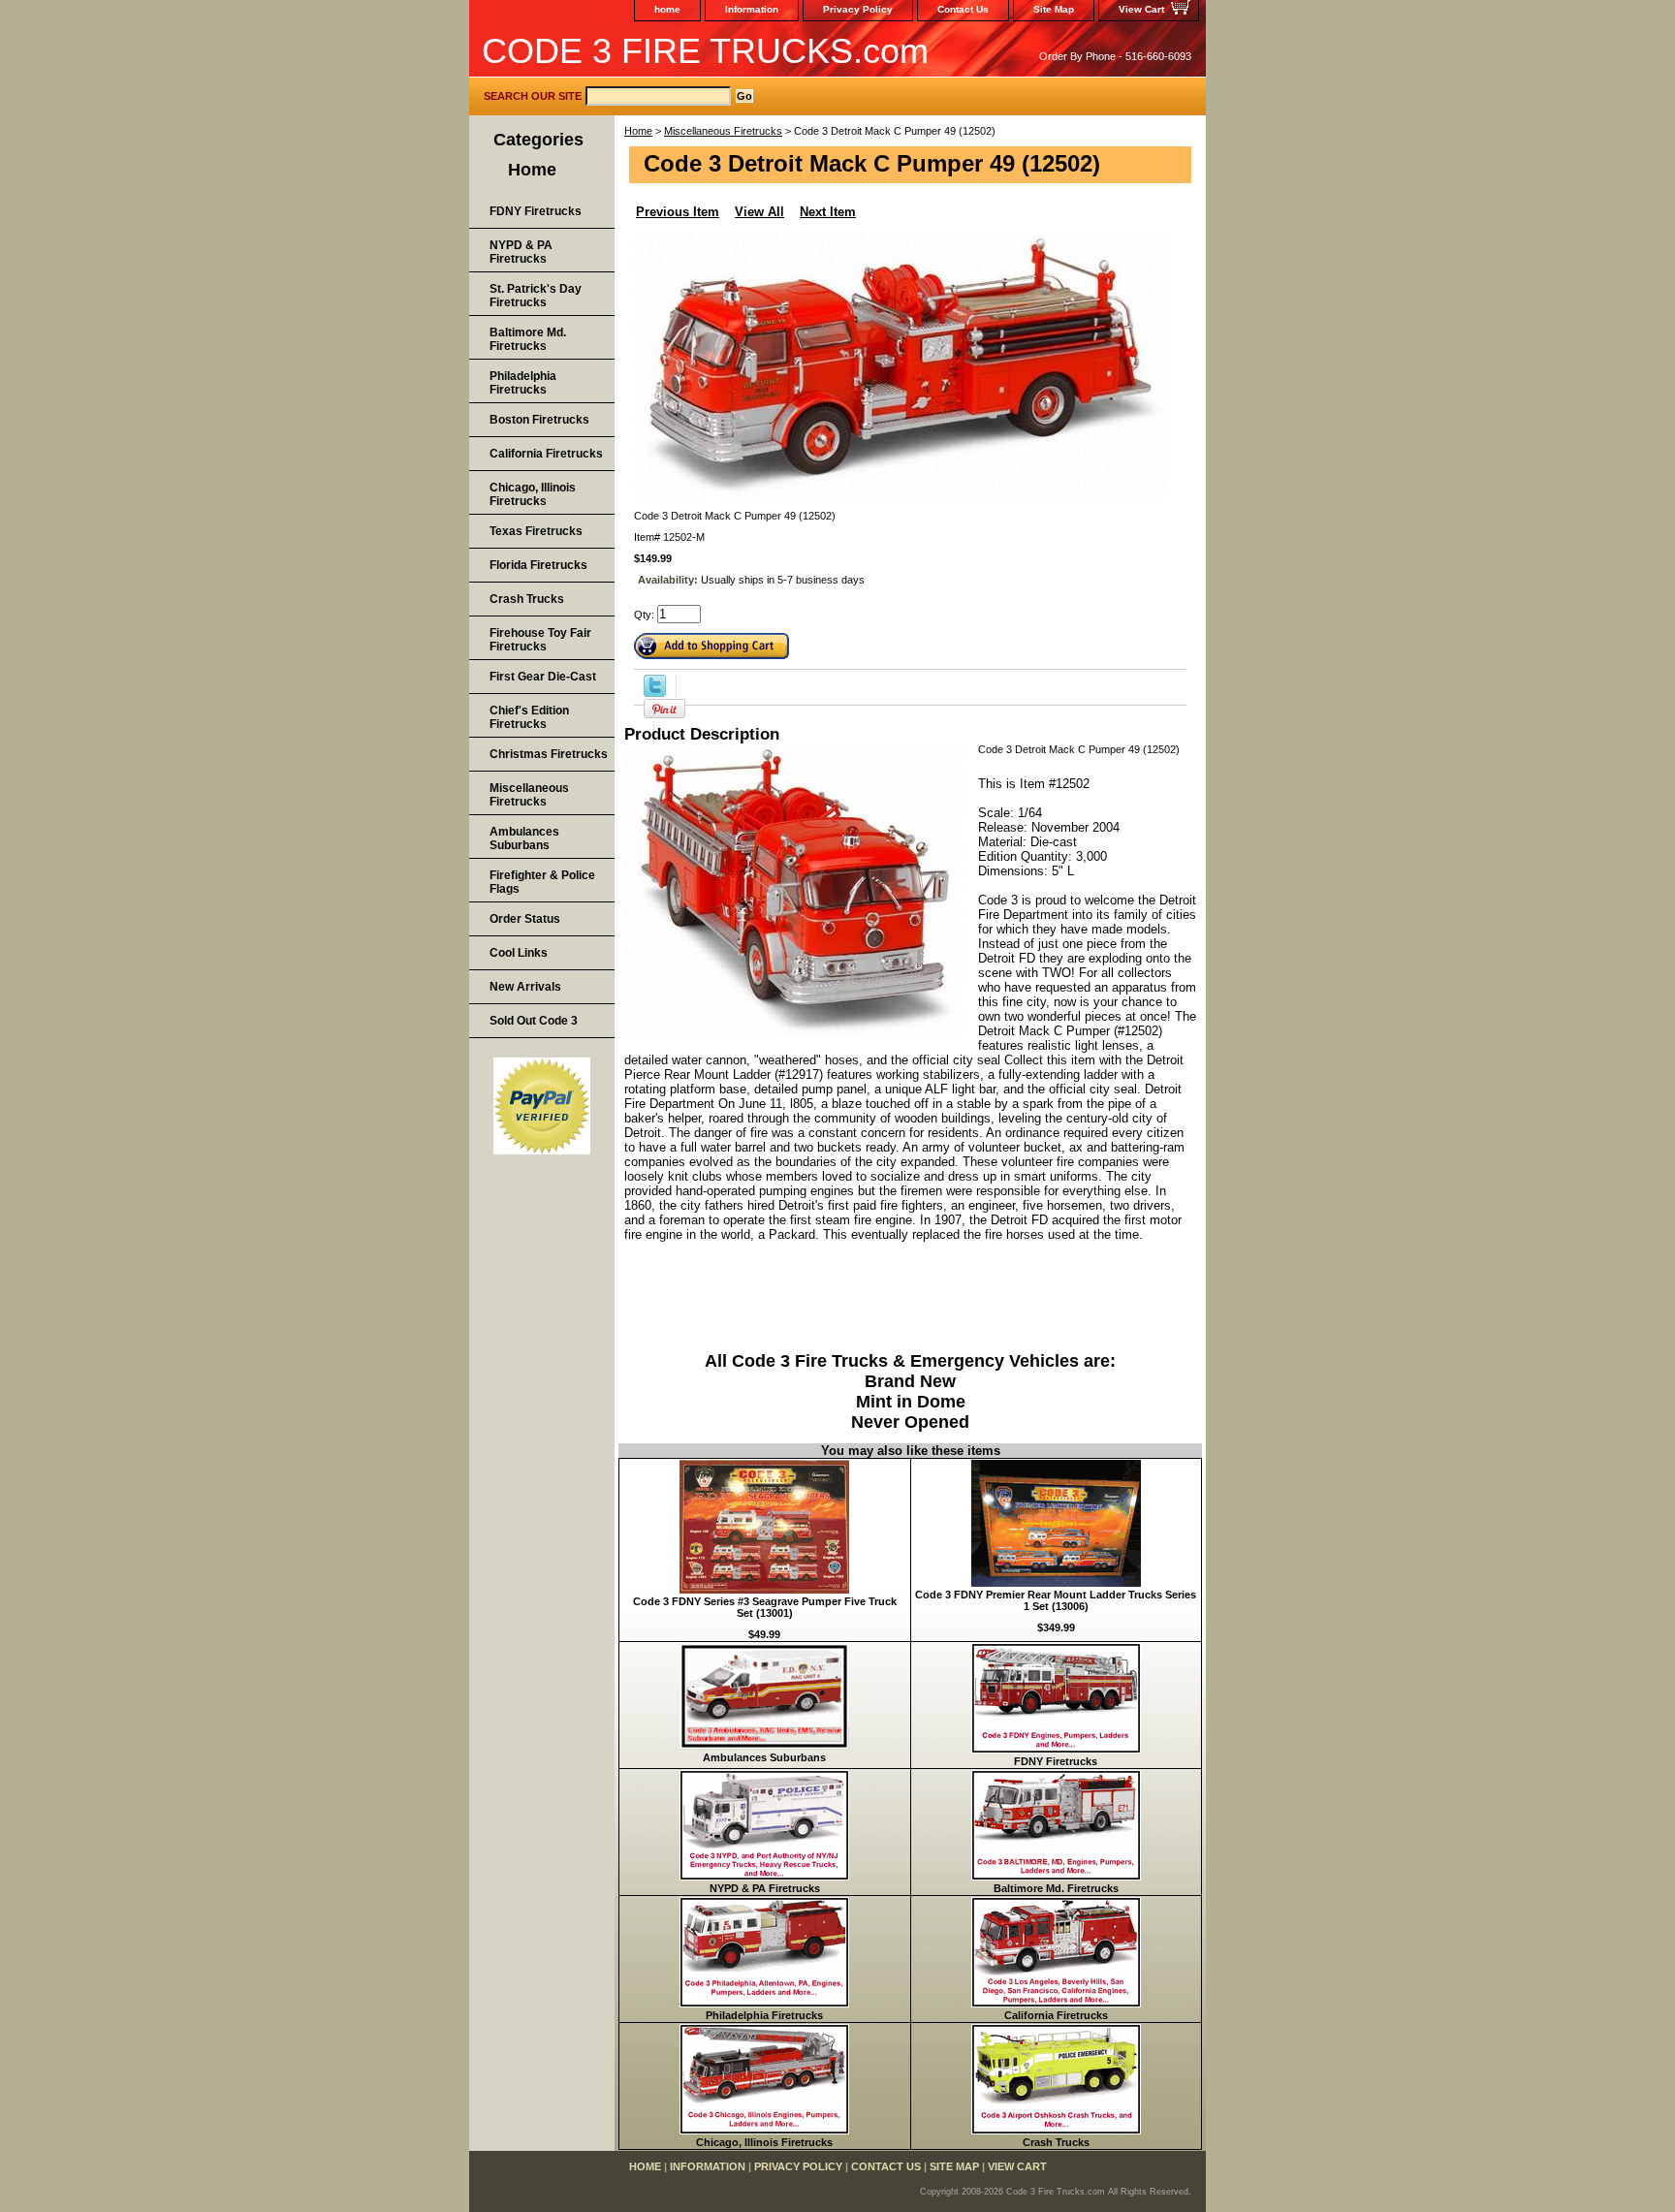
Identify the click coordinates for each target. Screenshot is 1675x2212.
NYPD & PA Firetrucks (765, 1888)
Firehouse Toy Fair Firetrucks (540, 640)
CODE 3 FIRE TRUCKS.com (705, 51)
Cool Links (519, 953)
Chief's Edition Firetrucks (529, 717)
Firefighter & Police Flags (542, 882)
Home (638, 131)
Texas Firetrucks (536, 531)
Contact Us (963, 9)
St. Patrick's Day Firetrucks (536, 296)
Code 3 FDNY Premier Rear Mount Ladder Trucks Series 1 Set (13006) (1056, 1600)
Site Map (1054, 9)
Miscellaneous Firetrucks (723, 131)
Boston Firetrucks (539, 420)
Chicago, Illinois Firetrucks (764, 2142)
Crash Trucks (1056, 2142)
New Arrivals (525, 987)
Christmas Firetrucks (549, 754)
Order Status (525, 919)
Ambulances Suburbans (764, 1757)
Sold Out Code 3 (534, 1021)
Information (752, 9)
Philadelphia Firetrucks (764, 2015)
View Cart (1141, 9)
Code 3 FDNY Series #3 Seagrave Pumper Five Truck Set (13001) (765, 1607)
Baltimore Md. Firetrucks (1056, 1888)
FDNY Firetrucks (1056, 1761)
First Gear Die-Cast (543, 677)
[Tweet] (655, 693)
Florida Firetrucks (538, 565)
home (667, 9)
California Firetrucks (1056, 2015)
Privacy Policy (858, 9)
